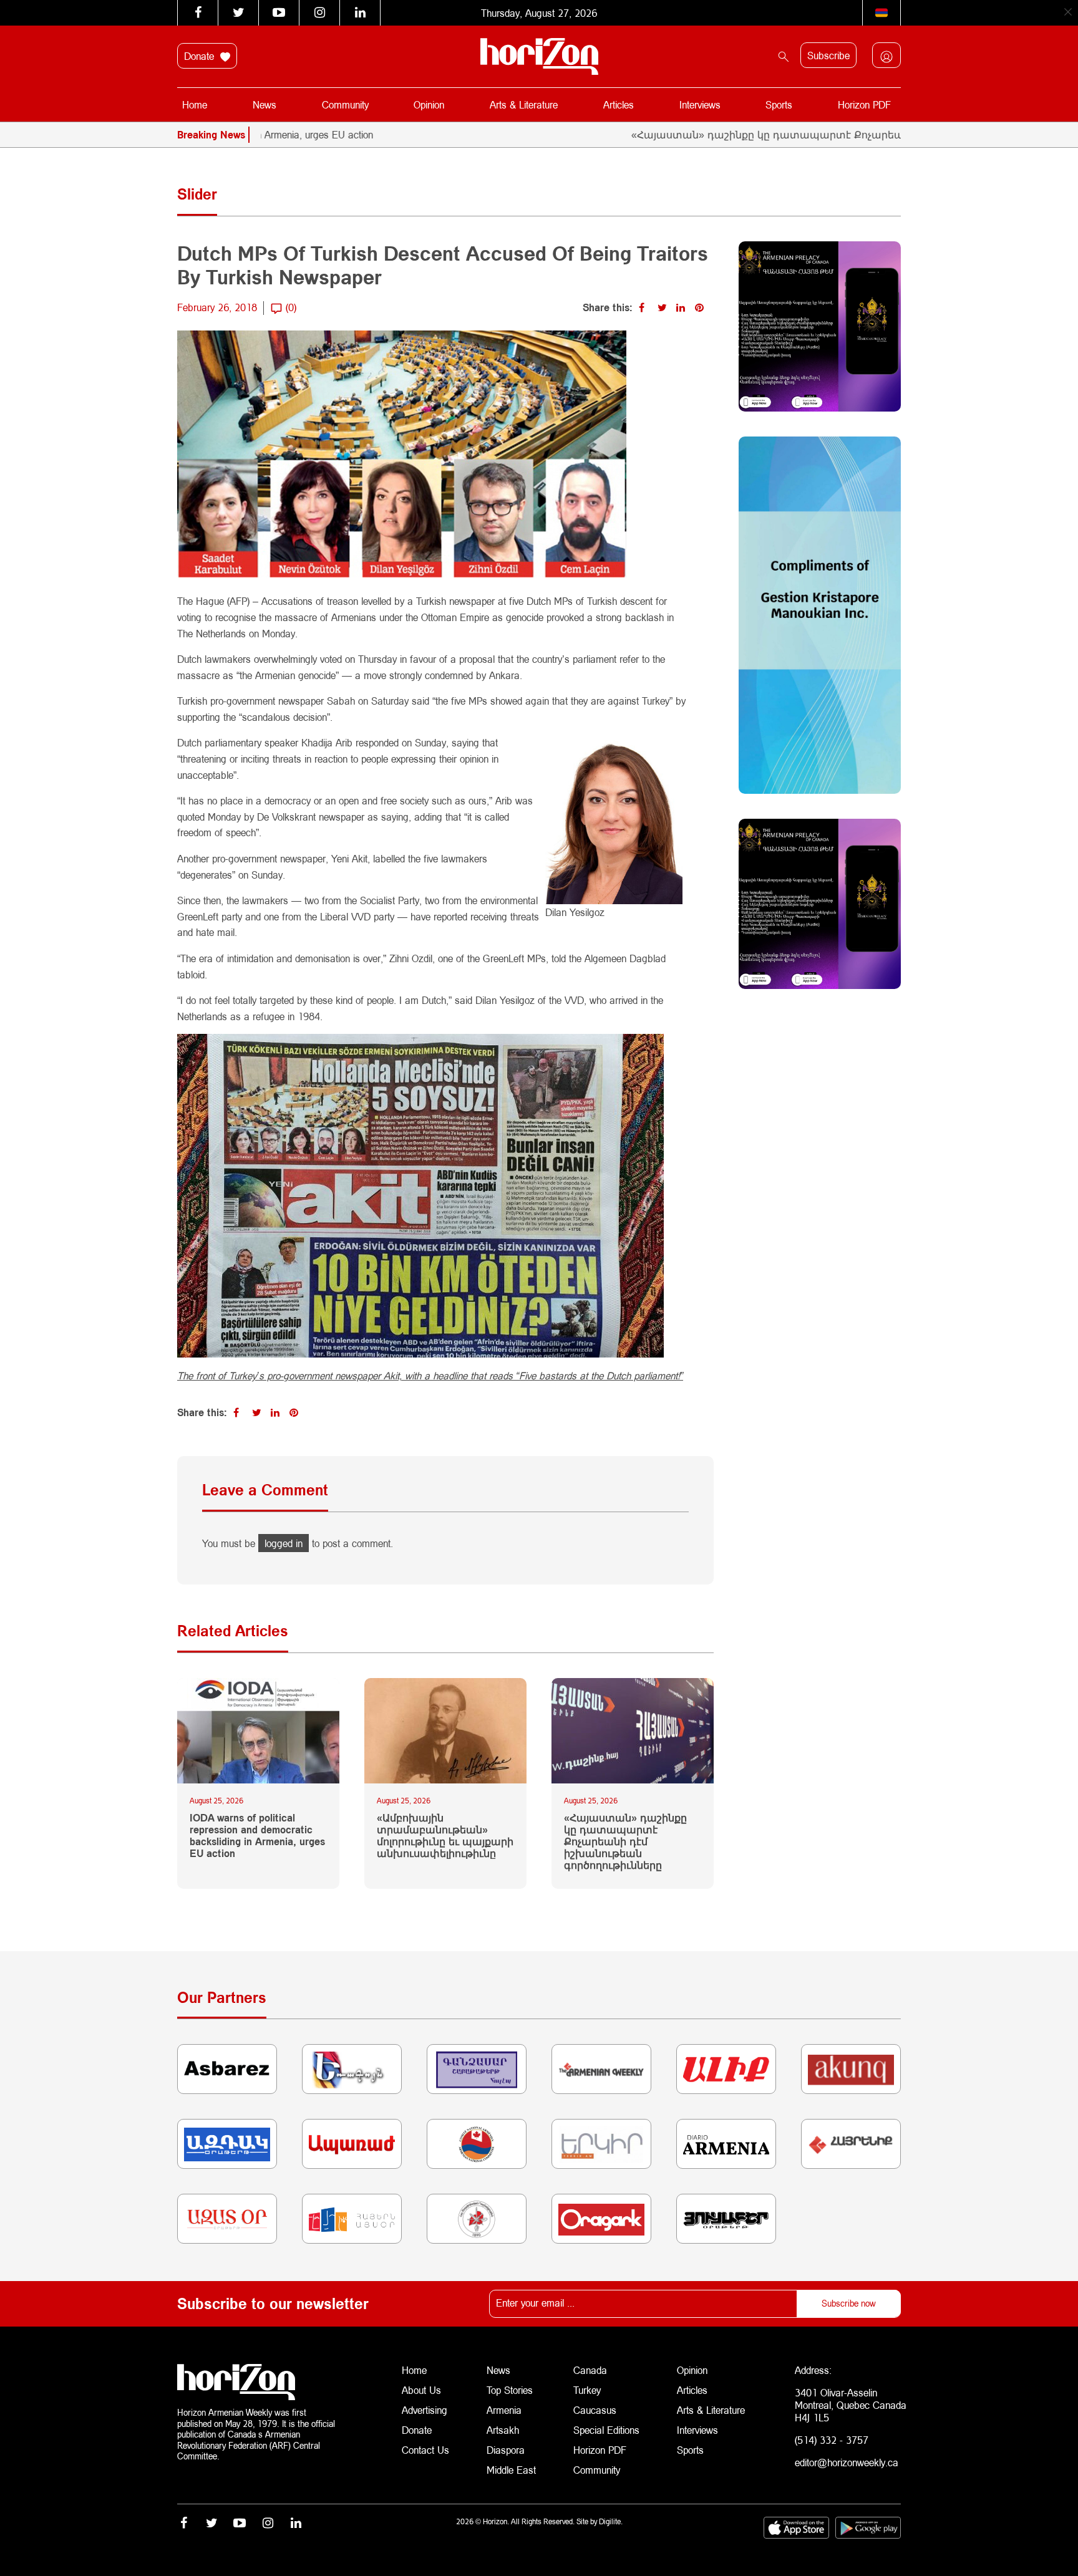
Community (345, 104)
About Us (421, 2390)
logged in (284, 1543)
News (265, 104)
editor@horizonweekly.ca (847, 2462)
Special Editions (606, 2430)
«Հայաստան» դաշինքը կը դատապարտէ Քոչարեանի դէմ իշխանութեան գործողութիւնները (796, 134)
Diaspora (506, 2450)
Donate (201, 56)
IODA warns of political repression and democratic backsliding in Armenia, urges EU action (257, 1836)
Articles (619, 104)
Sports (779, 104)
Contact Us (425, 2450)
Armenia (504, 2410)
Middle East (511, 2470)
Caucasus (595, 2410)
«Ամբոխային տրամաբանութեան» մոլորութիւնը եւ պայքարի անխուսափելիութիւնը (445, 1836)
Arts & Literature (524, 104)
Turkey (587, 2390)
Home (195, 104)
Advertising (425, 2410)
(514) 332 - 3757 (832, 2440)
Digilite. (611, 2521)
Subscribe (828, 55)
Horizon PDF (864, 104)
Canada (590, 2370)
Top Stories (510, 2390)
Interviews (700, 104)
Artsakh (503, 2430)
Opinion (429, 104)
